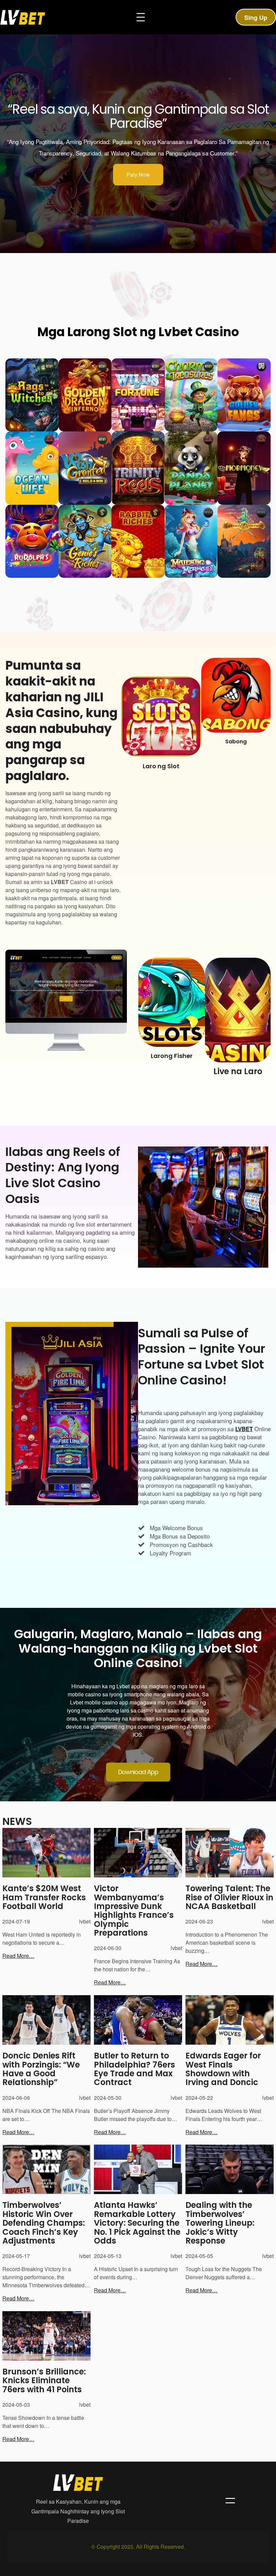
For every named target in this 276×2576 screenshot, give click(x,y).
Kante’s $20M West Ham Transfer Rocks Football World (44, 1897)
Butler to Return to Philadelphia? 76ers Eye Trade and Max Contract (134, 2069)
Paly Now (138, 174)
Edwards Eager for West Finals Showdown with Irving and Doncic (223, 2069)
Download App (138, 1772)
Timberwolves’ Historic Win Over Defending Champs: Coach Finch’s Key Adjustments (44, 2223)
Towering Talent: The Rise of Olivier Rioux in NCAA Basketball (229, 1897)
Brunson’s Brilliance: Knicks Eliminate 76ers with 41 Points (44, 2381)
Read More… (18, 1956)
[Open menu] (141, 17)
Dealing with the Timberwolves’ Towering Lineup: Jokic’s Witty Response (220, 2223)
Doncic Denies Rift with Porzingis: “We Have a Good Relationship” (41, 2069)
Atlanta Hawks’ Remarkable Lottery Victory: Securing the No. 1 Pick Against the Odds (137, 2223)
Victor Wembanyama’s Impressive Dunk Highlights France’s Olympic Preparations (134, 1911)
